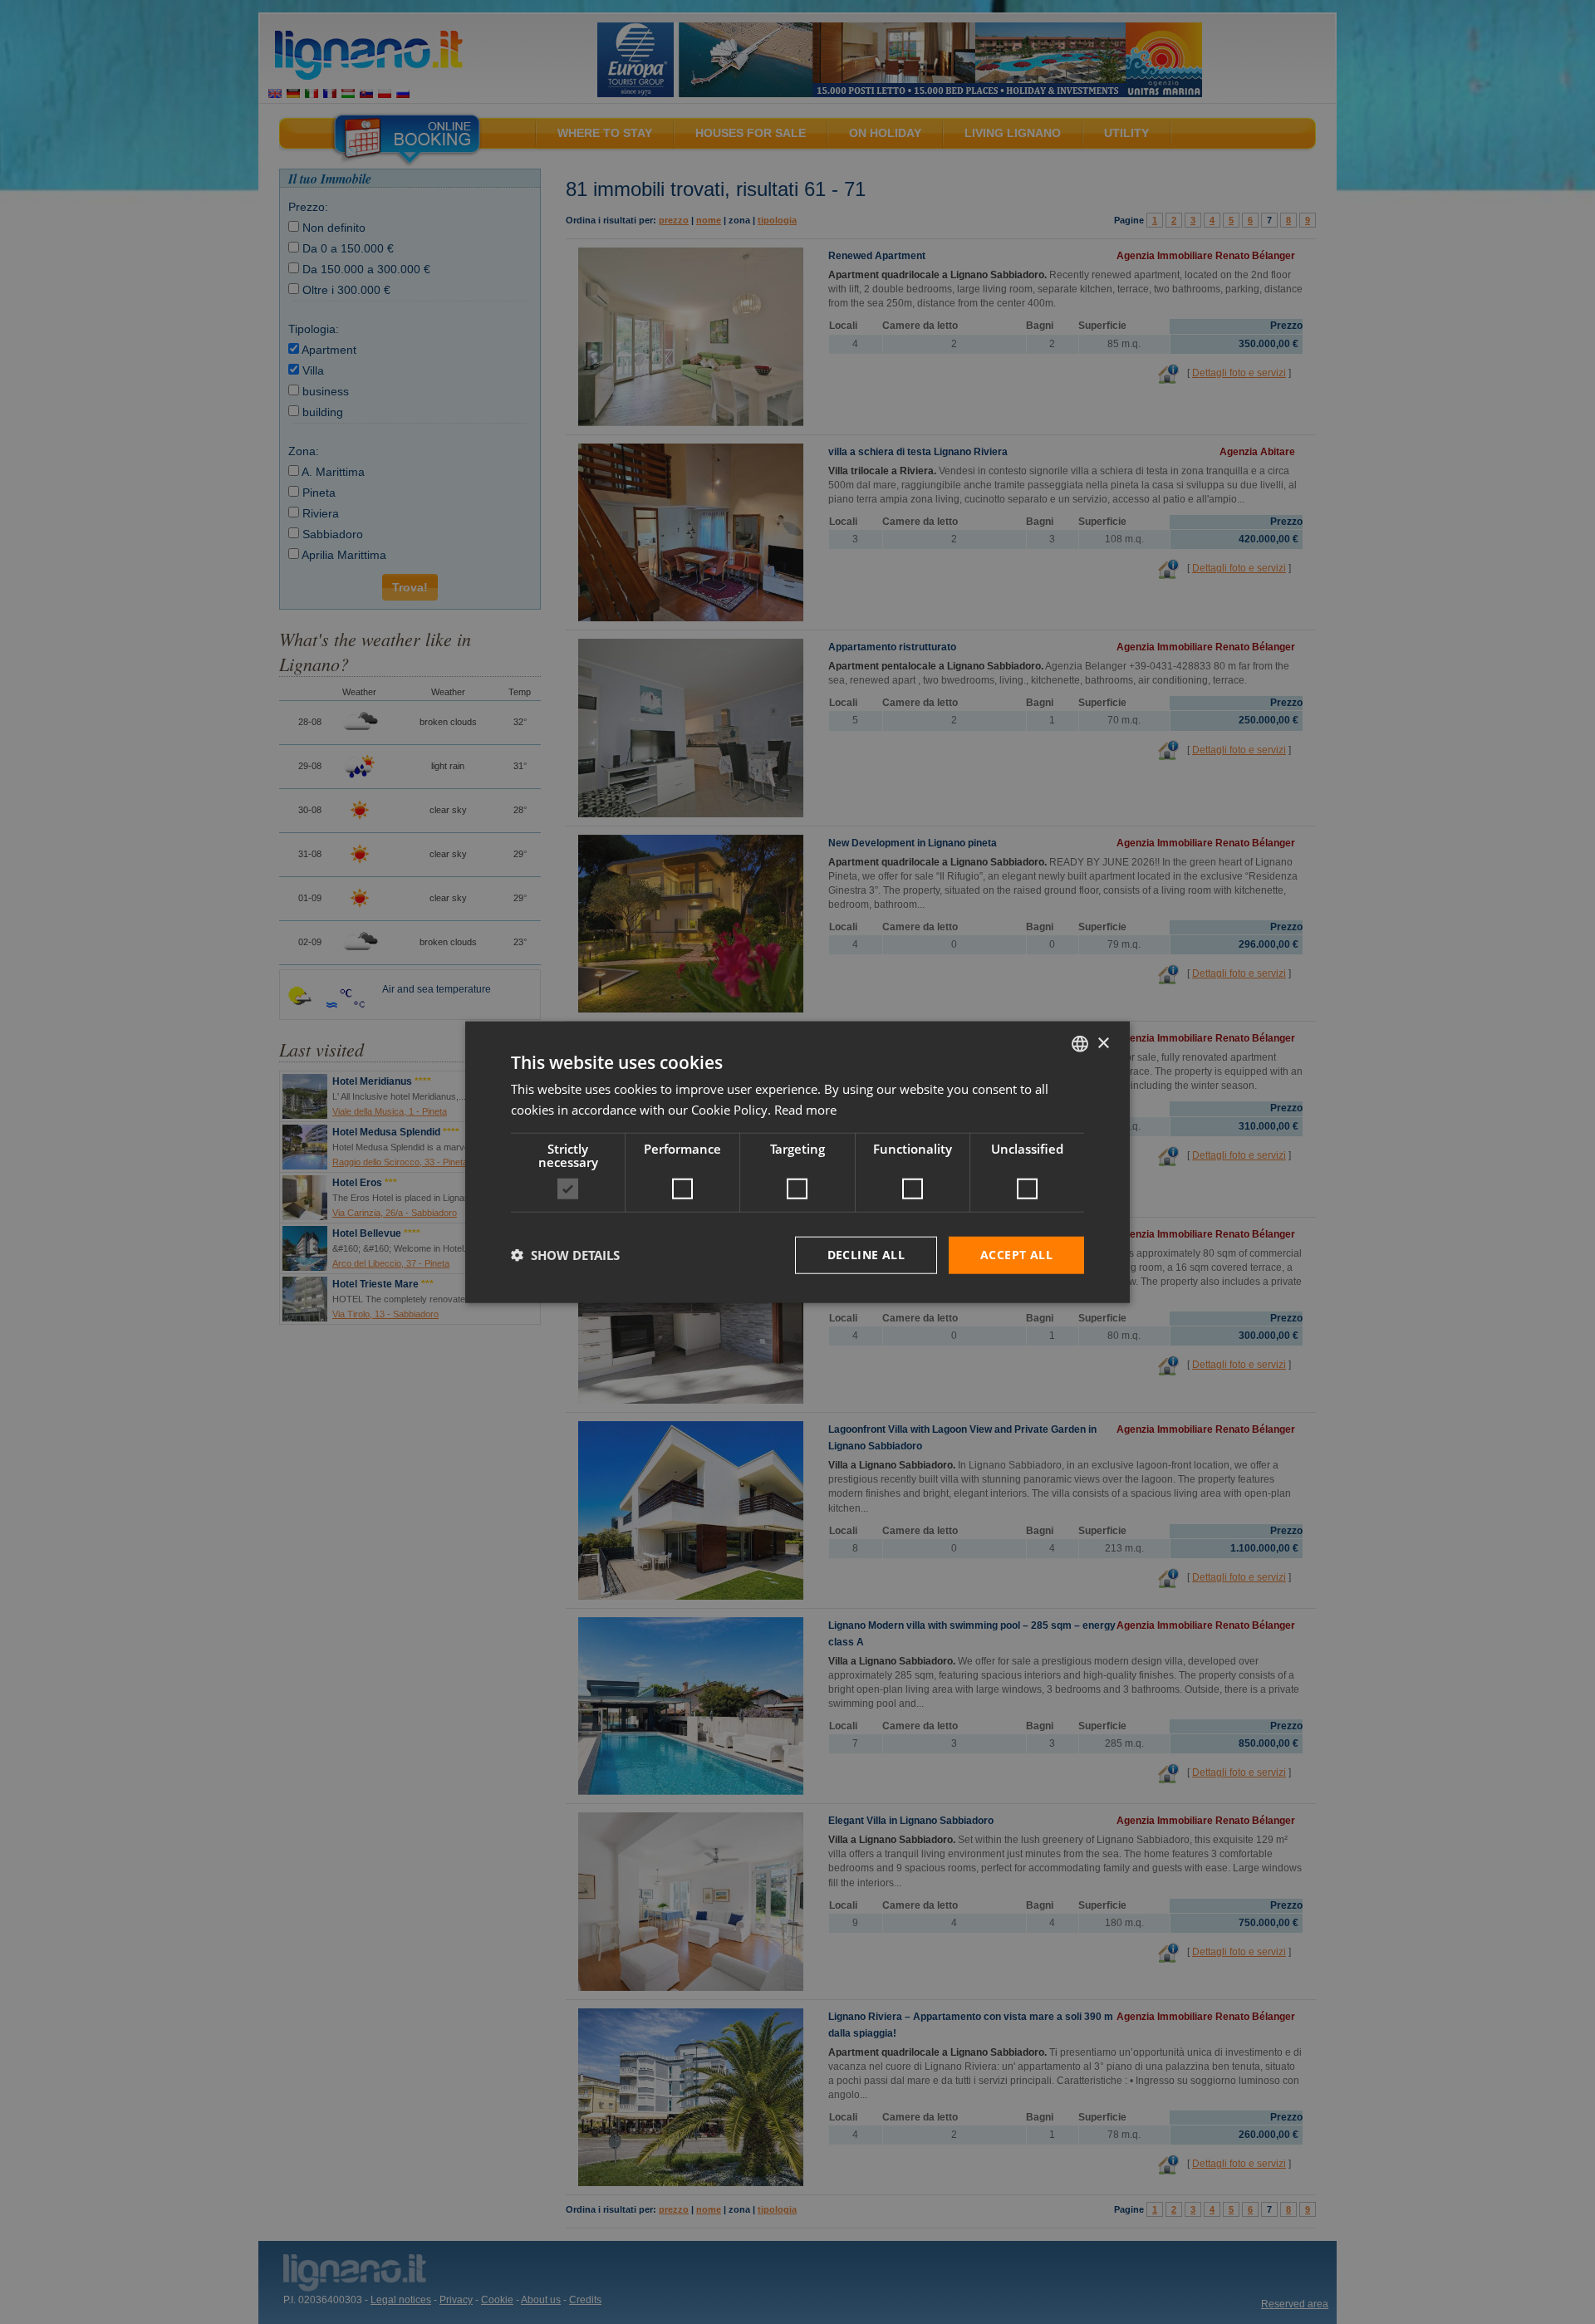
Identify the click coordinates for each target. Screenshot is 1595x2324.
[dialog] (797, 1162)
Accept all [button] (1016, 1255)
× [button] (1103, 1043)
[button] (565, 1255)
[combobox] (1080, 1044)
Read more (805, 1110)
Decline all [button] (866, 1255)
